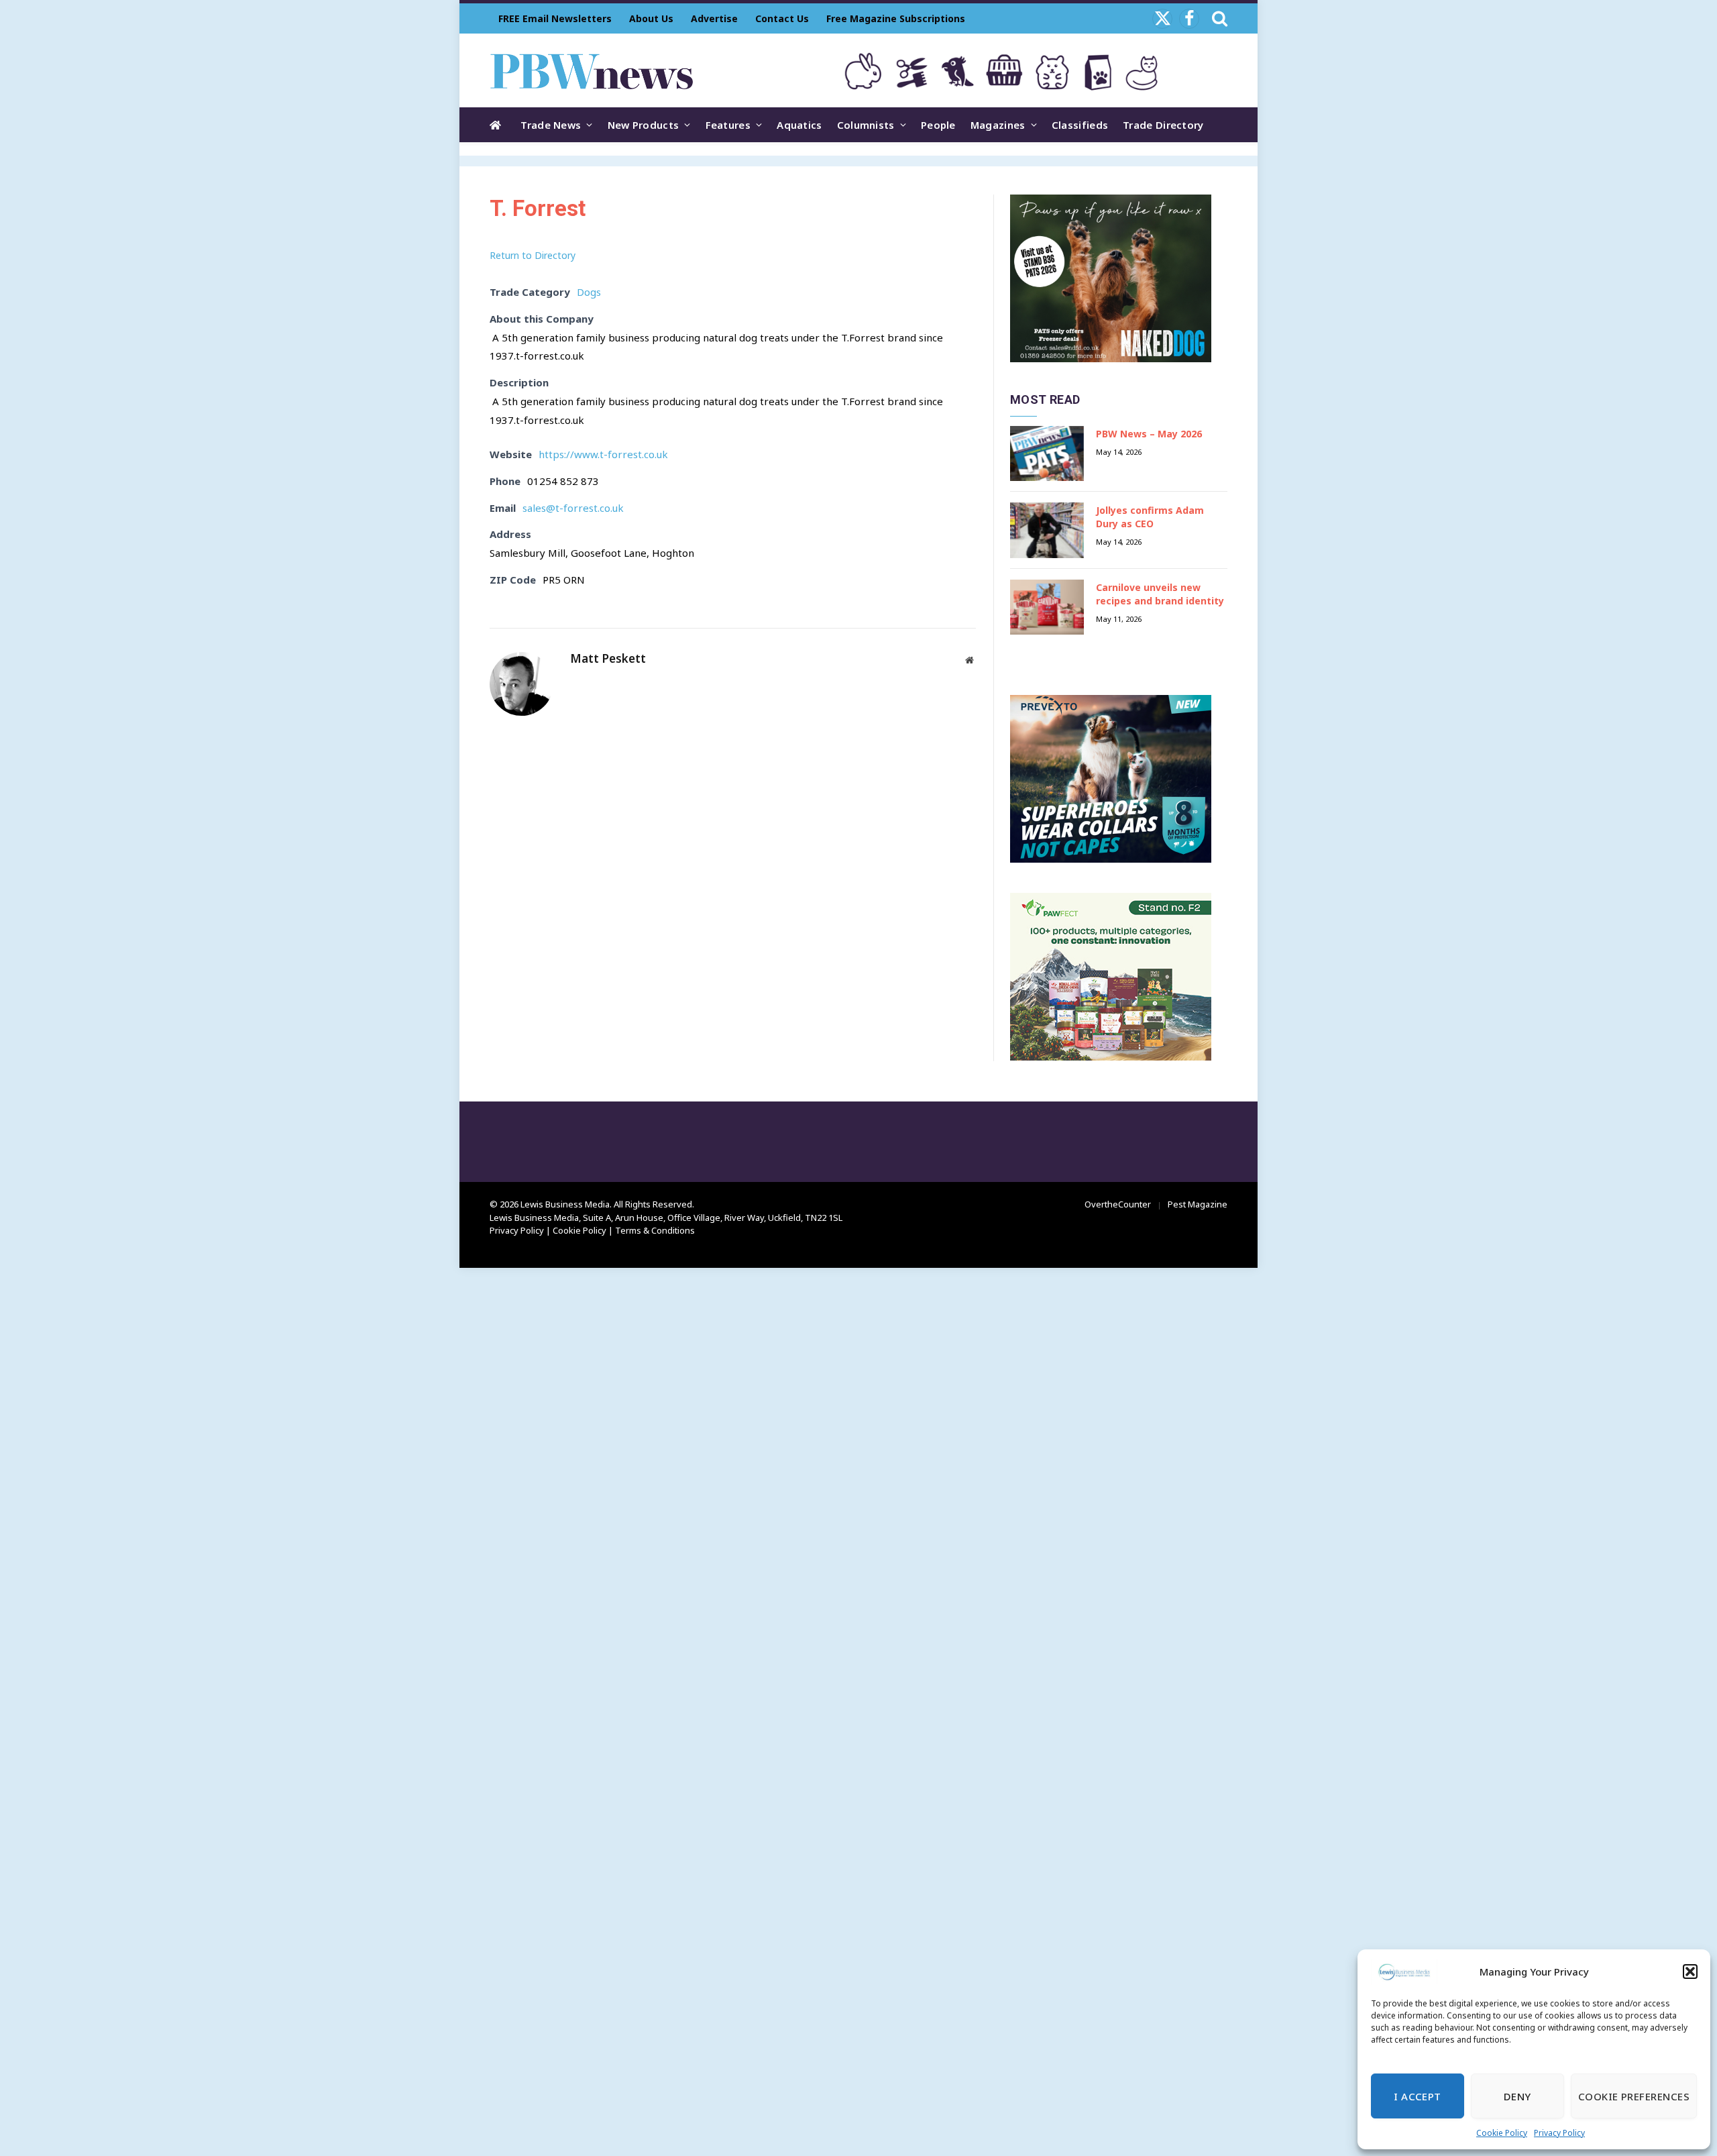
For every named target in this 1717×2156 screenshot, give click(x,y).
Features (728, 125)
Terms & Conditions (655, 1230)
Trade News (551, 125)
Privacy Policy (1559, 2133)
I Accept (1418, 2096)
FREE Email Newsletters (555, 18)
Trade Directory (1163, 125)
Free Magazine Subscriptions (896, 18)
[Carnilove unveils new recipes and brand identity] (1047, 607)
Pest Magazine (1198, 1204)
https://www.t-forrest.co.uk (603, 454)
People (938, 125)
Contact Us (782, 18)
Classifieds (1080, 125)
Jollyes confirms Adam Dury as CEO (1150, 517)
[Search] (1218, 18)
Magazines (998, 125)
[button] (1690, 1972)
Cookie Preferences (1634, 2096)
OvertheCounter (1118, 1204)
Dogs (589, 292)
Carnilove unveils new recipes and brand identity (1160, 594)
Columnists (866, 125)
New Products (644, 125)
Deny (1517, 2096)
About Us (651, 18)
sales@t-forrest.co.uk (573, 508)
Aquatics (799, 125)
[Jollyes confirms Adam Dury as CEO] (1047, 530)
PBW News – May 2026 (1149, 434)
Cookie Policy (1502, 2133)
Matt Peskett (608, 659)
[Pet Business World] (591, 70)
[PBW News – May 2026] (1047, 454)
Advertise (714, 18)
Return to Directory (533, 255)
